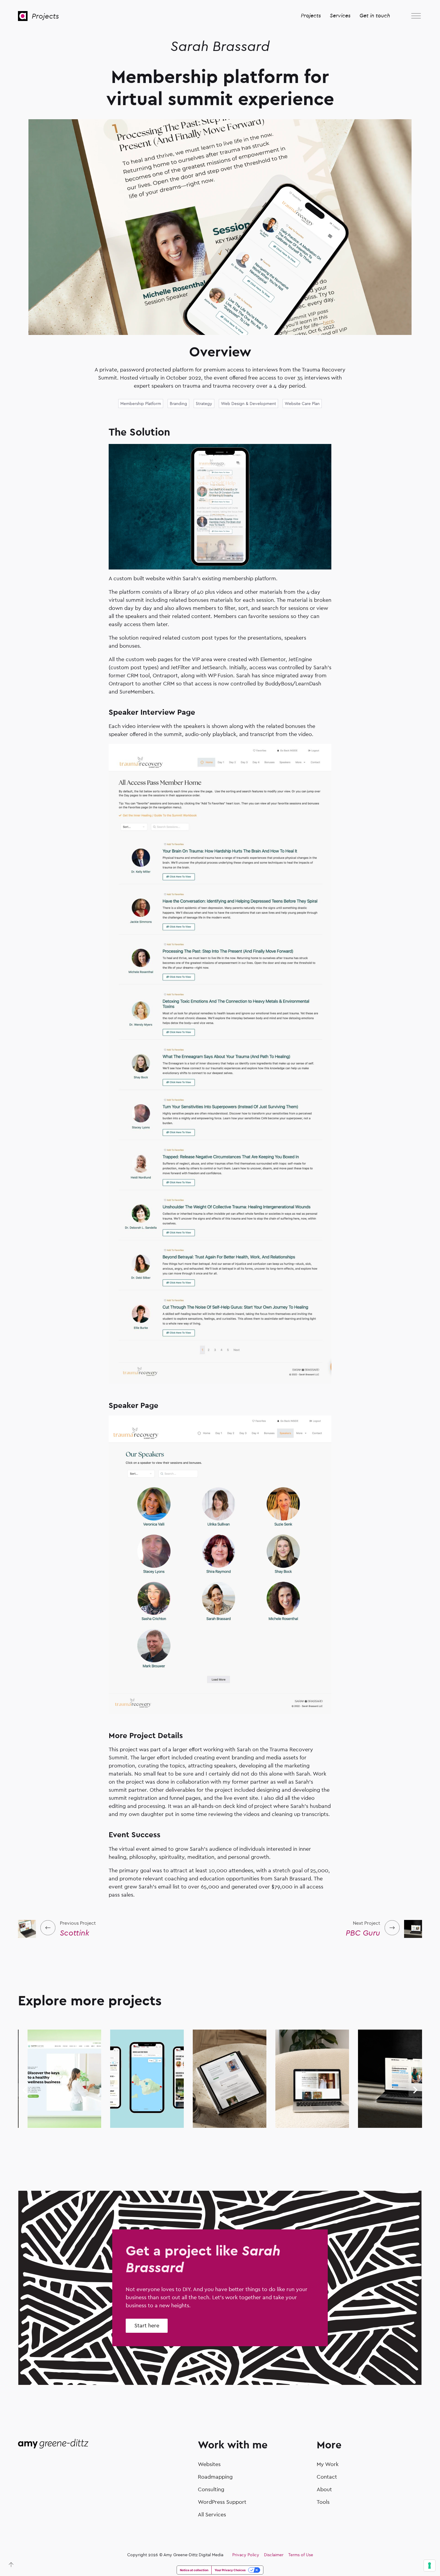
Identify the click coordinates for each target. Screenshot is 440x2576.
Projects (45, 16)
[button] (416, 16)
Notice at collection (194, 2570)
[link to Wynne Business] (44, 2124)
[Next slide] (415, 2090)
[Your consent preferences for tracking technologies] (430, 2566)
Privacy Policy (246, 2555)
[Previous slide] (25, 2090)
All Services (212, 2515)
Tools (323, 2502)
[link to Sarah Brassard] (209, 2124)
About (324, 2490)
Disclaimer (274, 2555)
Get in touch (375, 16)
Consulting (211, 2490)
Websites (209, 2464)
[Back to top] (11, 2565)
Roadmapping (215, 2477)
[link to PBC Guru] (374, 2124)
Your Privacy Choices (230, 2570)
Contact (327, 2477)
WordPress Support (222, 2502)
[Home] (23, 16)
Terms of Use (301, 2555)
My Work (328, 2464)
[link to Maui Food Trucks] (127, 2124)
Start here (147, 2326)
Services (340, 16)
